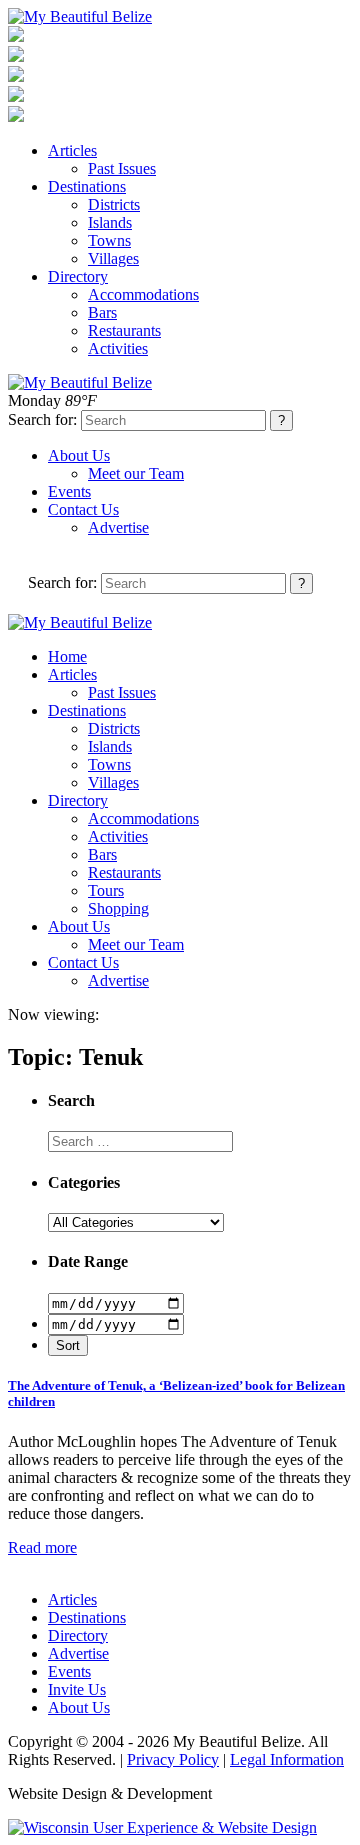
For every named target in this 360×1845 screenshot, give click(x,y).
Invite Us (77, 1689)
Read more (42, 1547)
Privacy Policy (173, 1759)
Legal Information (287, 1759)
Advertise (118, 527)
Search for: (42, 419)
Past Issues (122, 168)
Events (69, 491)
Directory (78, 276)
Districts (114, 204)
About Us (79, 455)
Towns (109, 240)
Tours (106, 890)
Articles (72, 150)
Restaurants (124, 330)
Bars (102, 312)
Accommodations (143, 294)
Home (67, 656)
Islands (110, 222)
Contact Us (83, 509)
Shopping (118, 908)
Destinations (87, 186)
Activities (118, 348)
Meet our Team (136, 473)
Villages (113, 258)
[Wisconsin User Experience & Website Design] (162, 1827)
